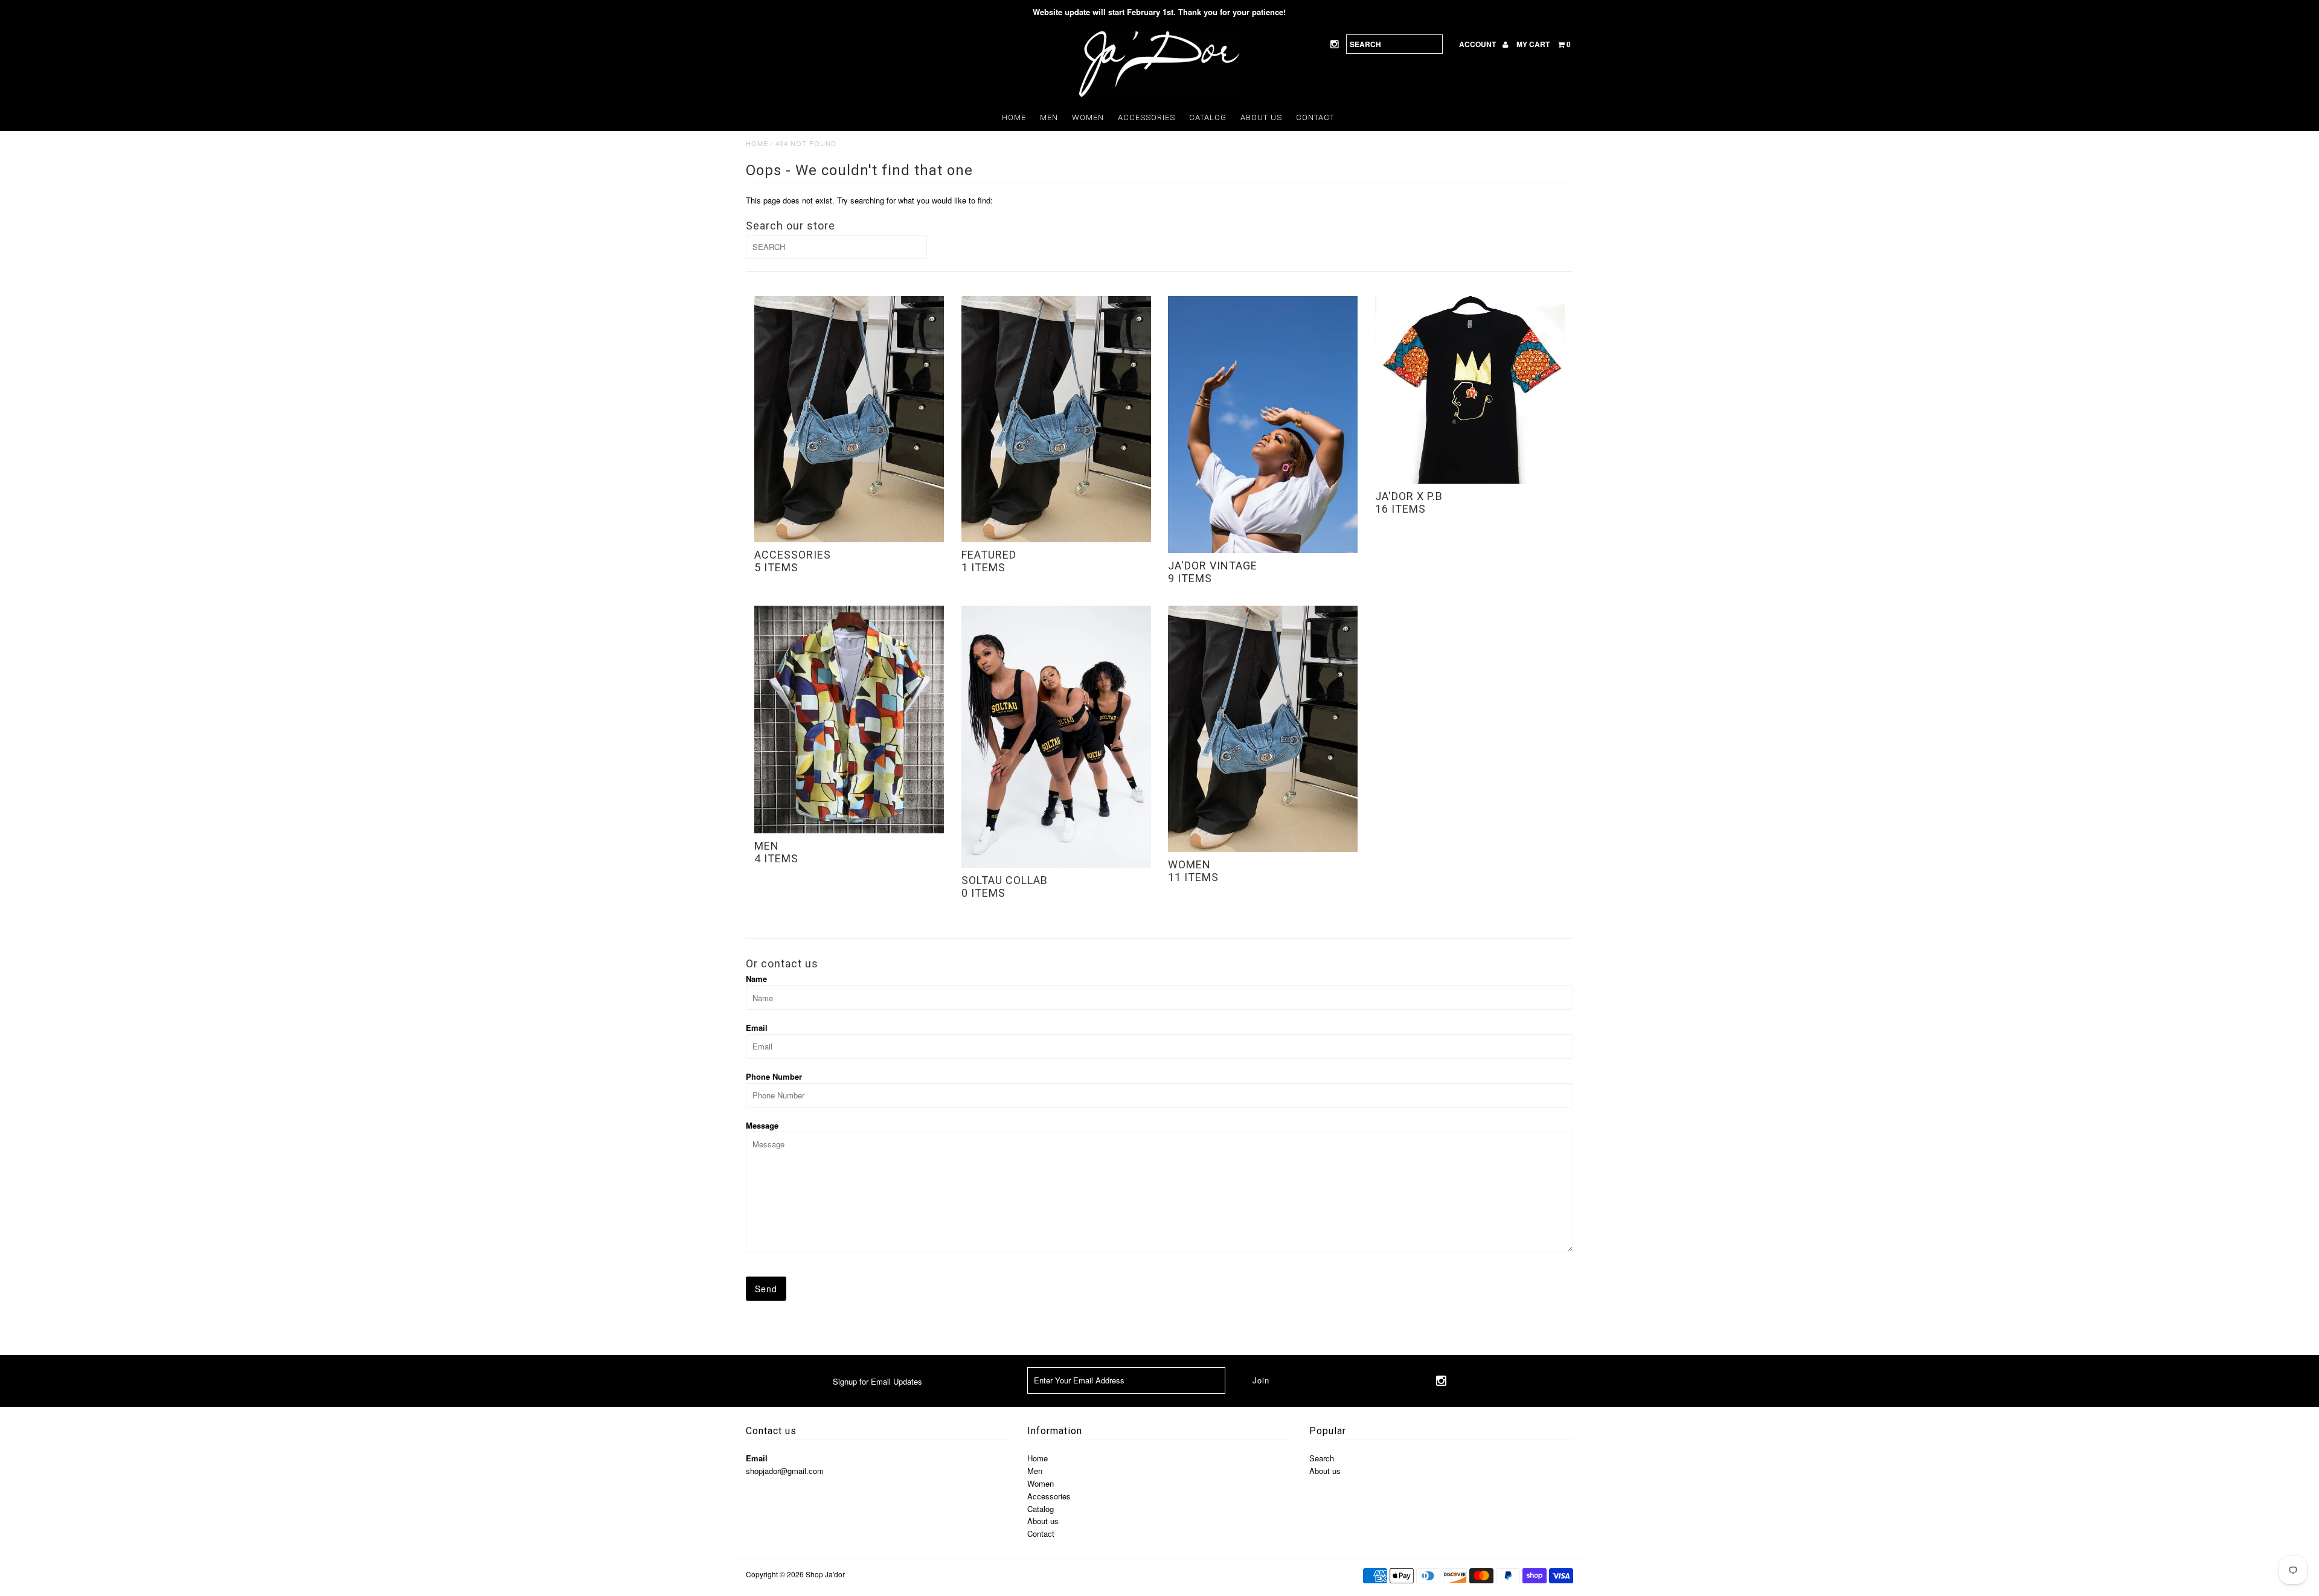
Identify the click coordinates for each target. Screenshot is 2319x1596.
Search (1322, 1458)
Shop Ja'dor (825, 1574)
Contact (1315, 117)
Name (756, 979)
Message (762, 1125)
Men (1049, 117)
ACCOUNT (1478, 44)
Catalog (1208, 117)
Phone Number (774, 1076)
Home (1014, 117)
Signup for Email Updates (877, 1381)
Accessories (1147, 117)
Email (757, 1027)
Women (1088, 117)
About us (1261, 117)
